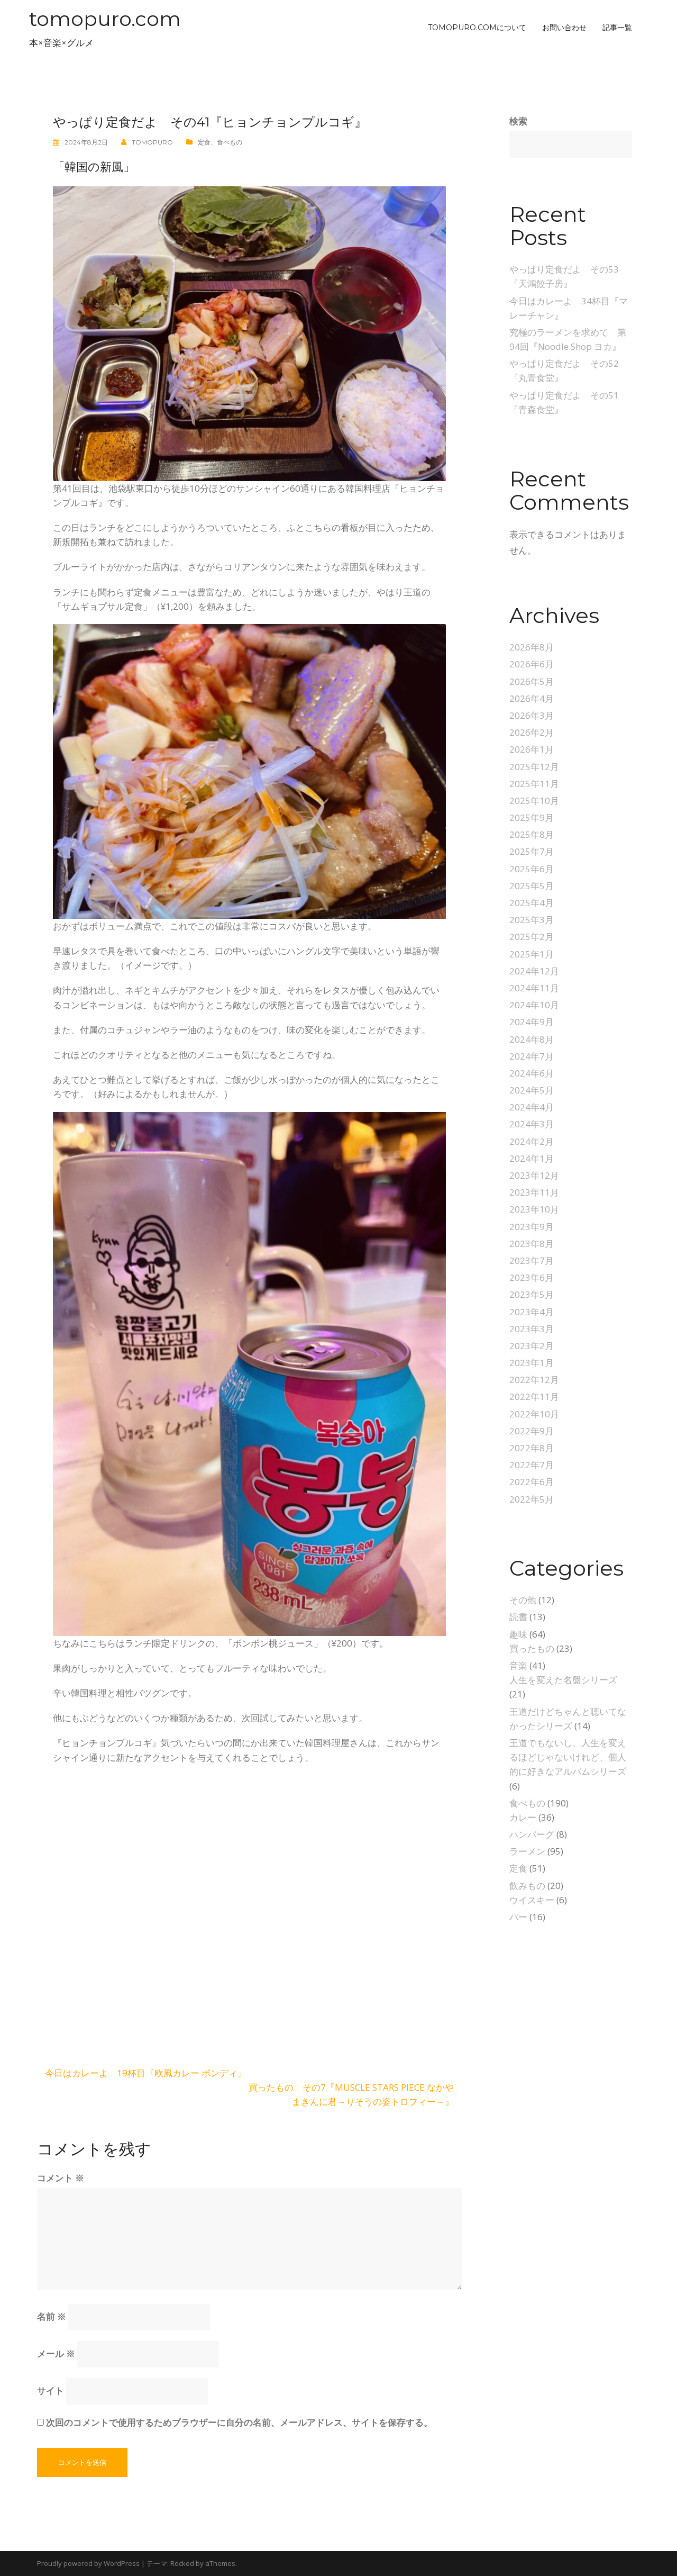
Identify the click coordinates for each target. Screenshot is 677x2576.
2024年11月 (534, 988)
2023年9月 (532, 1227)
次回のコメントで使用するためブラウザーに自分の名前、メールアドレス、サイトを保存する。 (239, 2422)
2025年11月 (534, 784)
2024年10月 (534, 1005)
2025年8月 (532, 834)
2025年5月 (532, 886)
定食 (204, 142)
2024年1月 (532, 1158)
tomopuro (152, 142)
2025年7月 (532, 851)
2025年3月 (532, 920)
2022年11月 (534, 1397)
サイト (51, 2390)
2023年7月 (532, 1260)
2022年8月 (532, 1448)
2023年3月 (532, 1329)
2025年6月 (532, 869)
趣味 (518, 1634)
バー (518, 1917)
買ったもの (532, 1648)
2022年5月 (532, 1499)
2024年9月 (532, 1022)
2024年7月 (532, 1056)
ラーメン (527, 1851)
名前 (52, 2316)
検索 (518, 121)
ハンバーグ (532, 1834)
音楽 (518, 1665)
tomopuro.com (105, 19)
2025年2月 (532, 937)
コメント (61, 2178)
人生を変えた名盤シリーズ (563, 1680)
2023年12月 (534, 1175)
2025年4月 (532, 903)
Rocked (182, 2563)
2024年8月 (532, 1039)
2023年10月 (534, 1209)
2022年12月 (534, 1380)
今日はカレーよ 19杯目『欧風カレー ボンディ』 (146, 2073)
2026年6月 (532, 664)
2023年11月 (534, 1192)
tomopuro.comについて (477, 28)
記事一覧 (617, 28)
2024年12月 (534, 971)
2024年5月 (532, 1090)
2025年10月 (534, 801)
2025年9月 (532, 817)
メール (56, 2353)
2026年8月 (532, 647)
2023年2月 (532, 1346)
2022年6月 (532, 1482)
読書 (518, 1617)
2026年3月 (532, 715)
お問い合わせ (564, 28)
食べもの (230, 142)
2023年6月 (532, 1277)
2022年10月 (534, 1414)
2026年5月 (532, 681)
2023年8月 (532, 1244)
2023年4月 (532, 1312)
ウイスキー (532, 1900)
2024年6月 (532, 1073)
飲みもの (527, 1886)
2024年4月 (532, 1107)
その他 (523, 1600)
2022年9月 (532, 1431)
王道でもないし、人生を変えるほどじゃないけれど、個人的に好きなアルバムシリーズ (568, 1757)
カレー (523, 1817)
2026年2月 (532, 732)
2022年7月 (532, 1465)
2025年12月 (534, 767)
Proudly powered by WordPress (88, 2563)
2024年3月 (532, 1124)
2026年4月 (532, 698)
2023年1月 (532, 1363)
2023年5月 (532, 1294)
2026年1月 (532, 749)
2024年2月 (532, 1141)
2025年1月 (532, 954)
